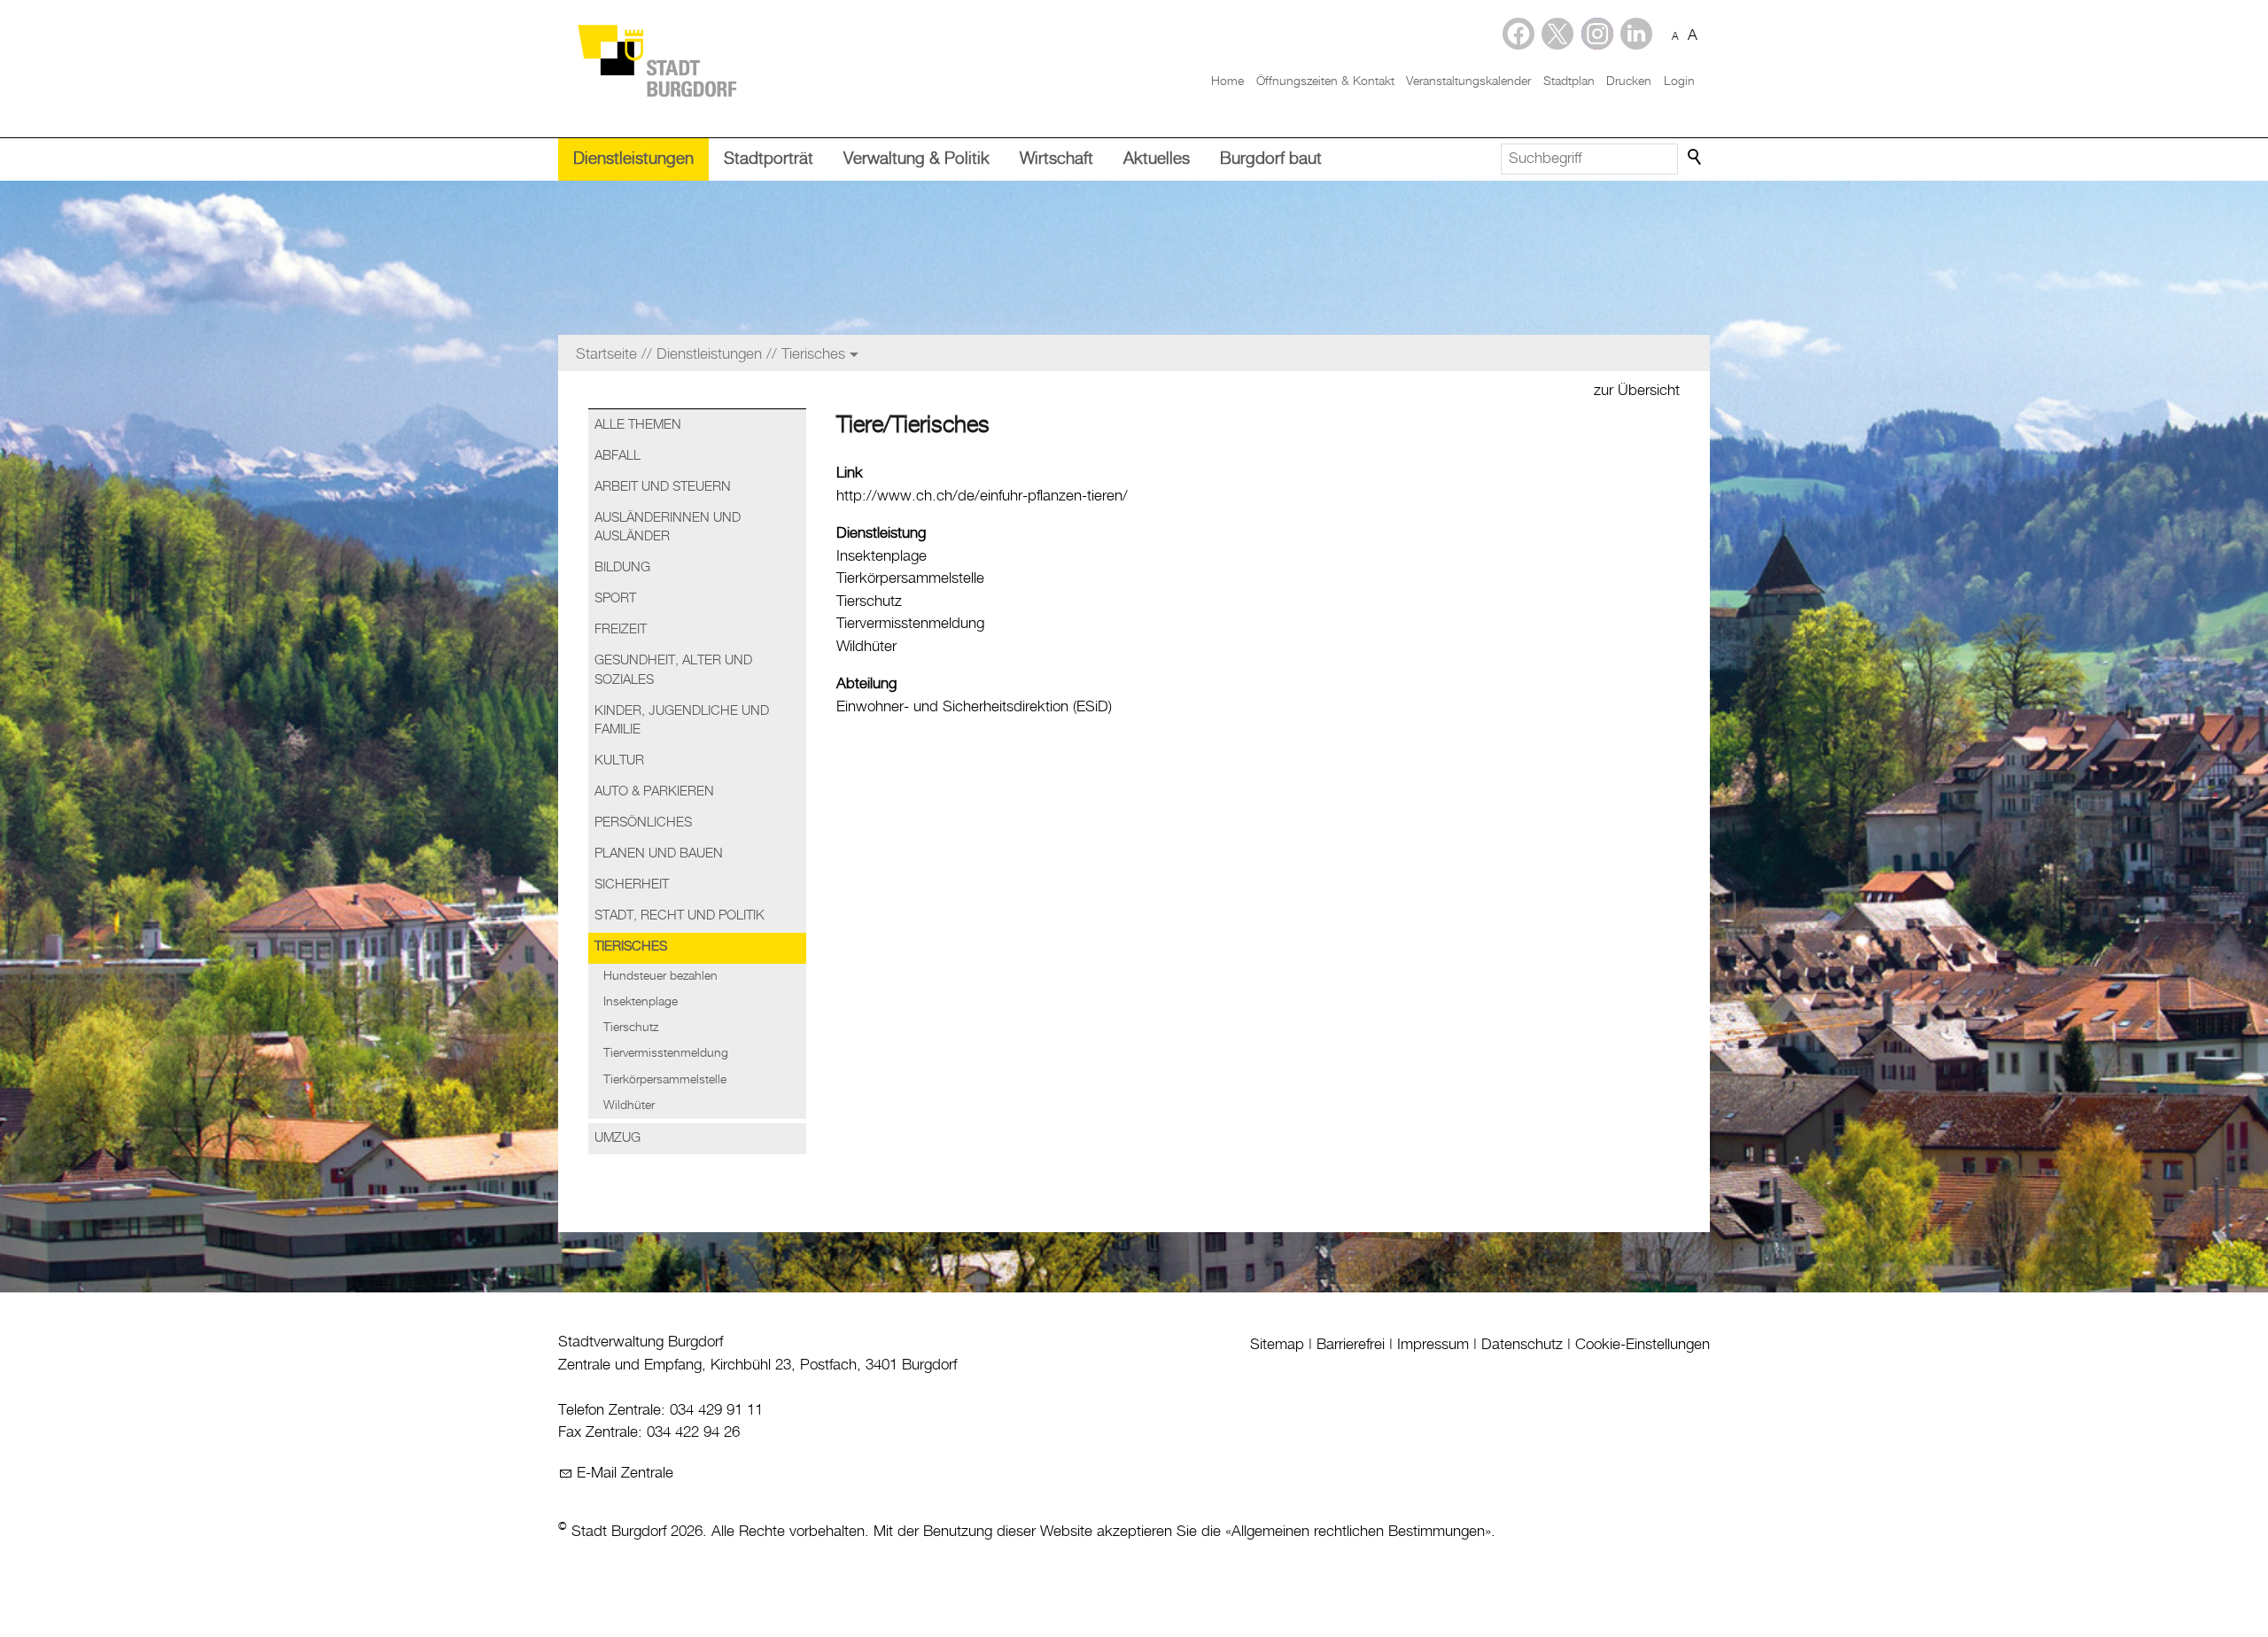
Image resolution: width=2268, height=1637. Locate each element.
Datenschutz (1522, 1345)
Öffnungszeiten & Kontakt (1325, 81)
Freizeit (621, 630)
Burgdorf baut (1271, 159)
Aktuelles (1157, 159)
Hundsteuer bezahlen (660, 976)
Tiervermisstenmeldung (666, 1053)
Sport (615, 599)
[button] (1636, 34)
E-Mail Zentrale (625, 1473)
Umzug (617, 1138)
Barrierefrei (1351, 1345)
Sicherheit (632, 885)
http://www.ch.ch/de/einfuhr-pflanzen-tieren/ (982, 496)
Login (1679, 81)
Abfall (617, 456)
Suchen (1696, 158)
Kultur (619, 761)
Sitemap (1277, 1345)
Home (1227, 81)
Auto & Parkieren (654, 792)
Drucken (1629, 81)
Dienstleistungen (633, 159)
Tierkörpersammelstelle (665, 1080)
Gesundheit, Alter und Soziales (673, 670)
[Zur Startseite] (656, 60)
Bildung (622, 568)
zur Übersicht (1637, 391)
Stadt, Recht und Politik (680, 916)
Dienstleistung (881, 533)
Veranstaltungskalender (1468, 81)
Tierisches (631, 947)
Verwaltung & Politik (917, 159)
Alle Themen (638, 425)
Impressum (1433, 1345)
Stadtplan (1569, 81)
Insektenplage (641, 1002)
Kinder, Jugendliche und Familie (682, 721)
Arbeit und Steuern (663, 487)
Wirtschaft (1056, 159)
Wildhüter (629, 1106)
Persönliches (643, 823)
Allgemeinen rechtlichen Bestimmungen (1358, 1532)
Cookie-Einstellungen (1643, 1345)
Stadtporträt (769, 159)
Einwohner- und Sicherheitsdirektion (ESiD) (974, 707)
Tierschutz (631, 1028)
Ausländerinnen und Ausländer (668, 528)
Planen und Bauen (659, 854)
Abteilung (866, 684)
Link (850, 473)
